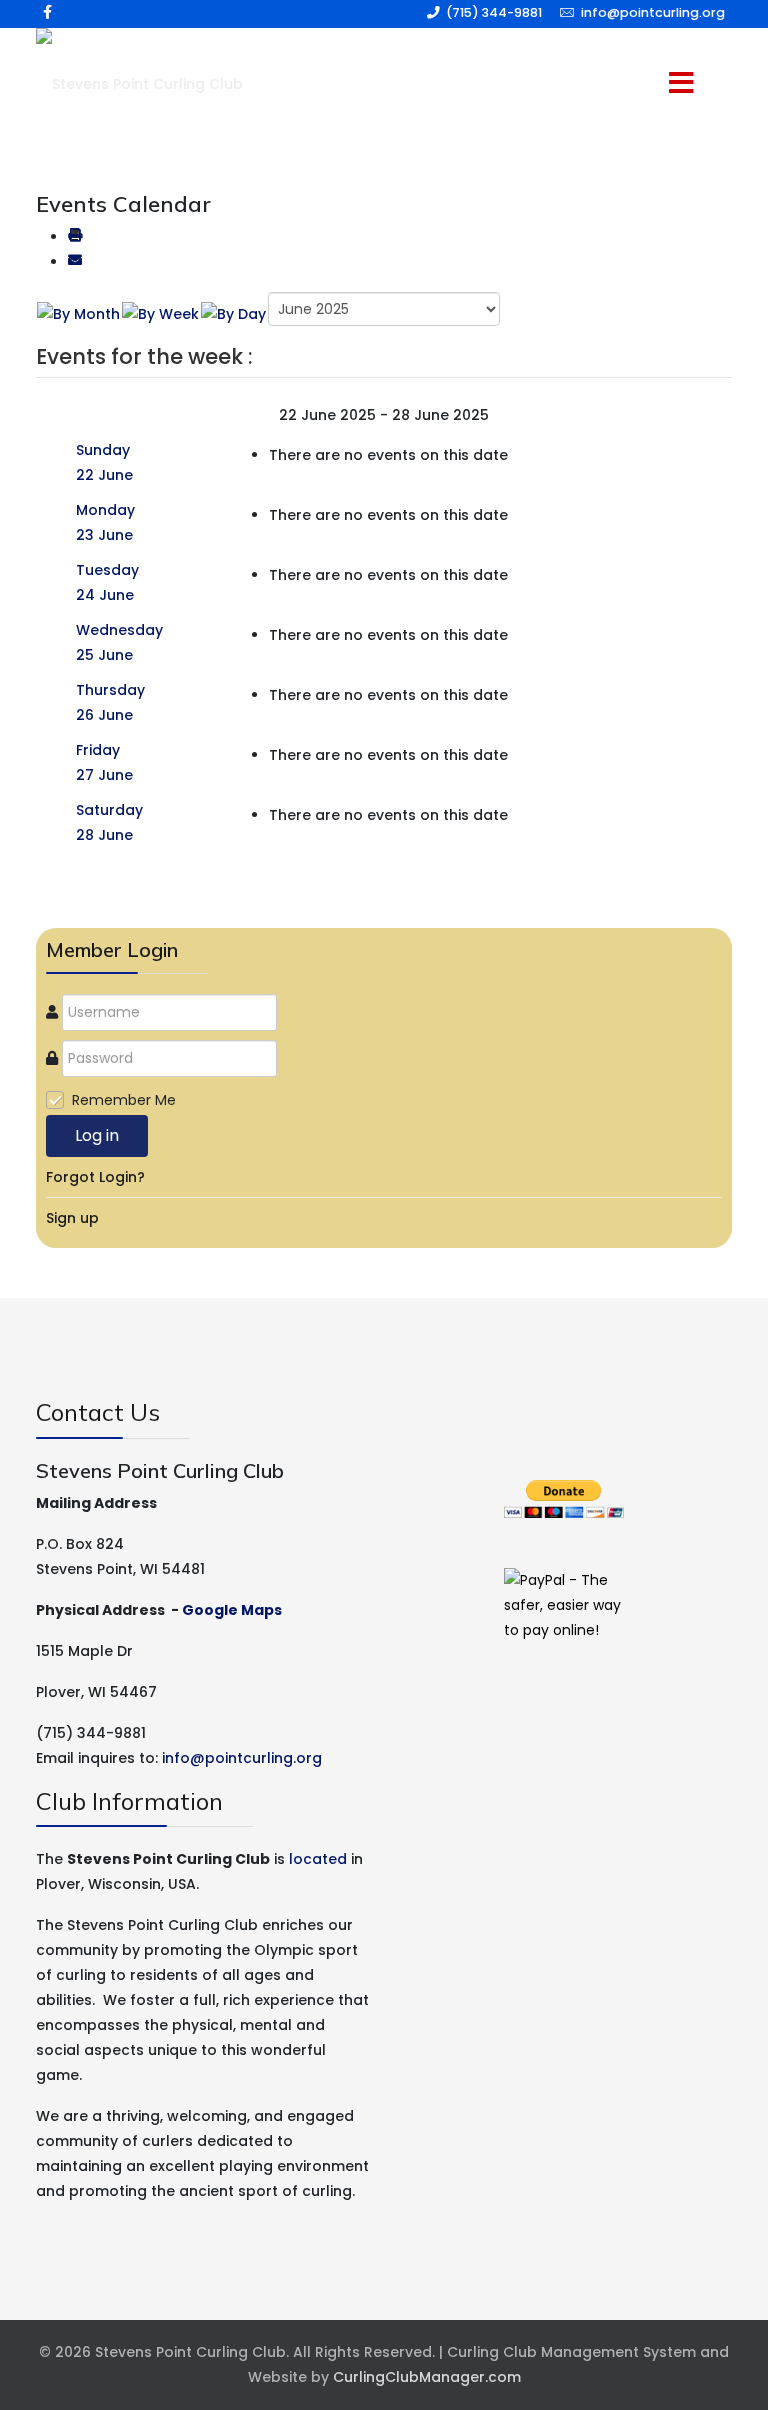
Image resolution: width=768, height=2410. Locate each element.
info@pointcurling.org (653, 12)
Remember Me (124, 1100)
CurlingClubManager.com (427, 2377)
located (318, 1859)
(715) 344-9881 (494, 12)
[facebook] (47, 12)
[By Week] (160, 314)
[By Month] (78, 314)
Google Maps (232, 1610)
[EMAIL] (75, 262)
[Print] (75, 237)
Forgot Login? (95, 1177)
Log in (97, 1135)
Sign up (72, 1218)
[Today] (233, 314)
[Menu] (654, 84)
